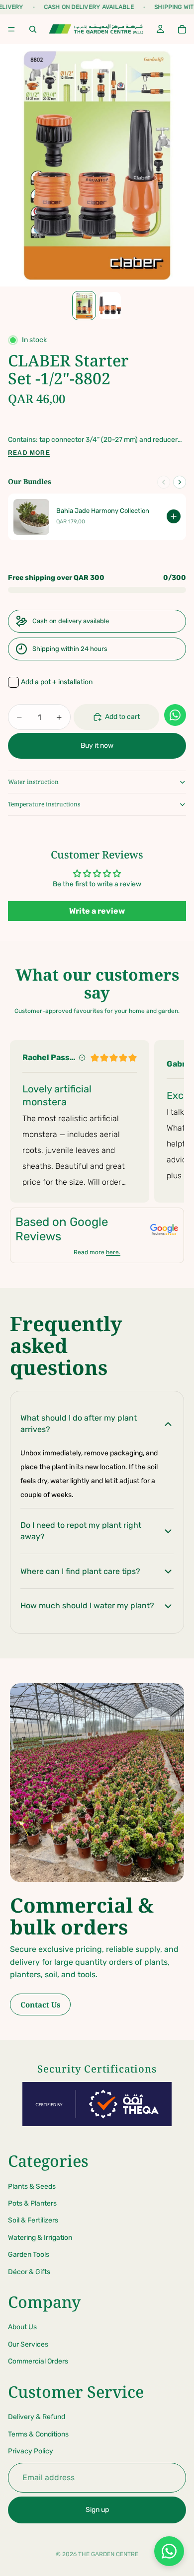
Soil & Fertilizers (33, 2220)
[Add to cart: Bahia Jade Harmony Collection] (174, 516)
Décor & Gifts (29, 2272)
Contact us (40, 2004)
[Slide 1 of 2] (84, 306)
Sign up (97, 2510)
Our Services (28, 2344)
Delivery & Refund (37, 2417)
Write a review (97, 911)
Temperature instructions (44, 804)
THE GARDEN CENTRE (108, 2554)
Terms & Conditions (38, 2434)
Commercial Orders (38, 2361)
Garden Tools (29, 2254)
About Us (22, 2327)
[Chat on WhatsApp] (169, 2551)
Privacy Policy (31, 2451)
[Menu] (11, 29)
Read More (29, 453)
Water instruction (33, 782)
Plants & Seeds (32, 2186)
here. (113, 1252)
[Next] (180, 482)
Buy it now (97, 746)
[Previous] (164, 482)
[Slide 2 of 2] (110, 306)
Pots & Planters (32, 2203)
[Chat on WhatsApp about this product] (175, 715)
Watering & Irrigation (40, 2238)
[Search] (33, 29)
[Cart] (182, 29)
